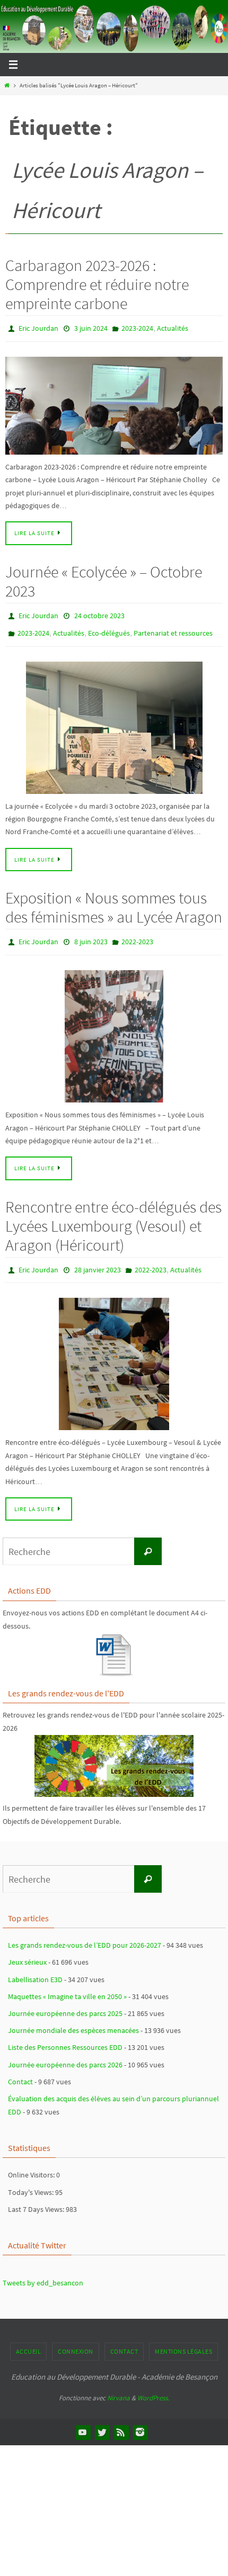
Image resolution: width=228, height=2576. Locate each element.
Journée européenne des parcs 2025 (65, 2001)
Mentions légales (183, 2339)
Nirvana (119, 2386)
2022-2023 (137, 934)
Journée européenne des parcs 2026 (65, 2053)
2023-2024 (137, 328)
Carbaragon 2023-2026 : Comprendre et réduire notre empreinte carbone (97, 284)
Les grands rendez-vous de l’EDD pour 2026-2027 (85, 1933)
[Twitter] (102, 2420)
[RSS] (121, 2420)
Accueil (29, 2339)
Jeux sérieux (27, 1950)
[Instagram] (140, 2420)
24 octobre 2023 (99, 612)
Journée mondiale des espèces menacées (73, 2018)
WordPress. (153, 2386)
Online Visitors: (32, 2163)
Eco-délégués (109, 628)
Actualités (173, 328)
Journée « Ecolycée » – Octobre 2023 (104, 579)
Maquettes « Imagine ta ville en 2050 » (67, 1984)
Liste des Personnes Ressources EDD (65, 2035)
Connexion (76, 2339)
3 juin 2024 (91, 328)
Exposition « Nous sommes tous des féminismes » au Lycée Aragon (114, 900)
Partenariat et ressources (173, 628)
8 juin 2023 (91, 934)
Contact (20, 2069)
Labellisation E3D (35, 1967)
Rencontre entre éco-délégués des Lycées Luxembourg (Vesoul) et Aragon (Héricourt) (113, 1216)
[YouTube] (83, 2420)
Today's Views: (32, 2180)
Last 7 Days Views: (37, 2197)
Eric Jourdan (38, 328)
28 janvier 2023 (98, 1259)
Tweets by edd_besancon (43, 2271)
